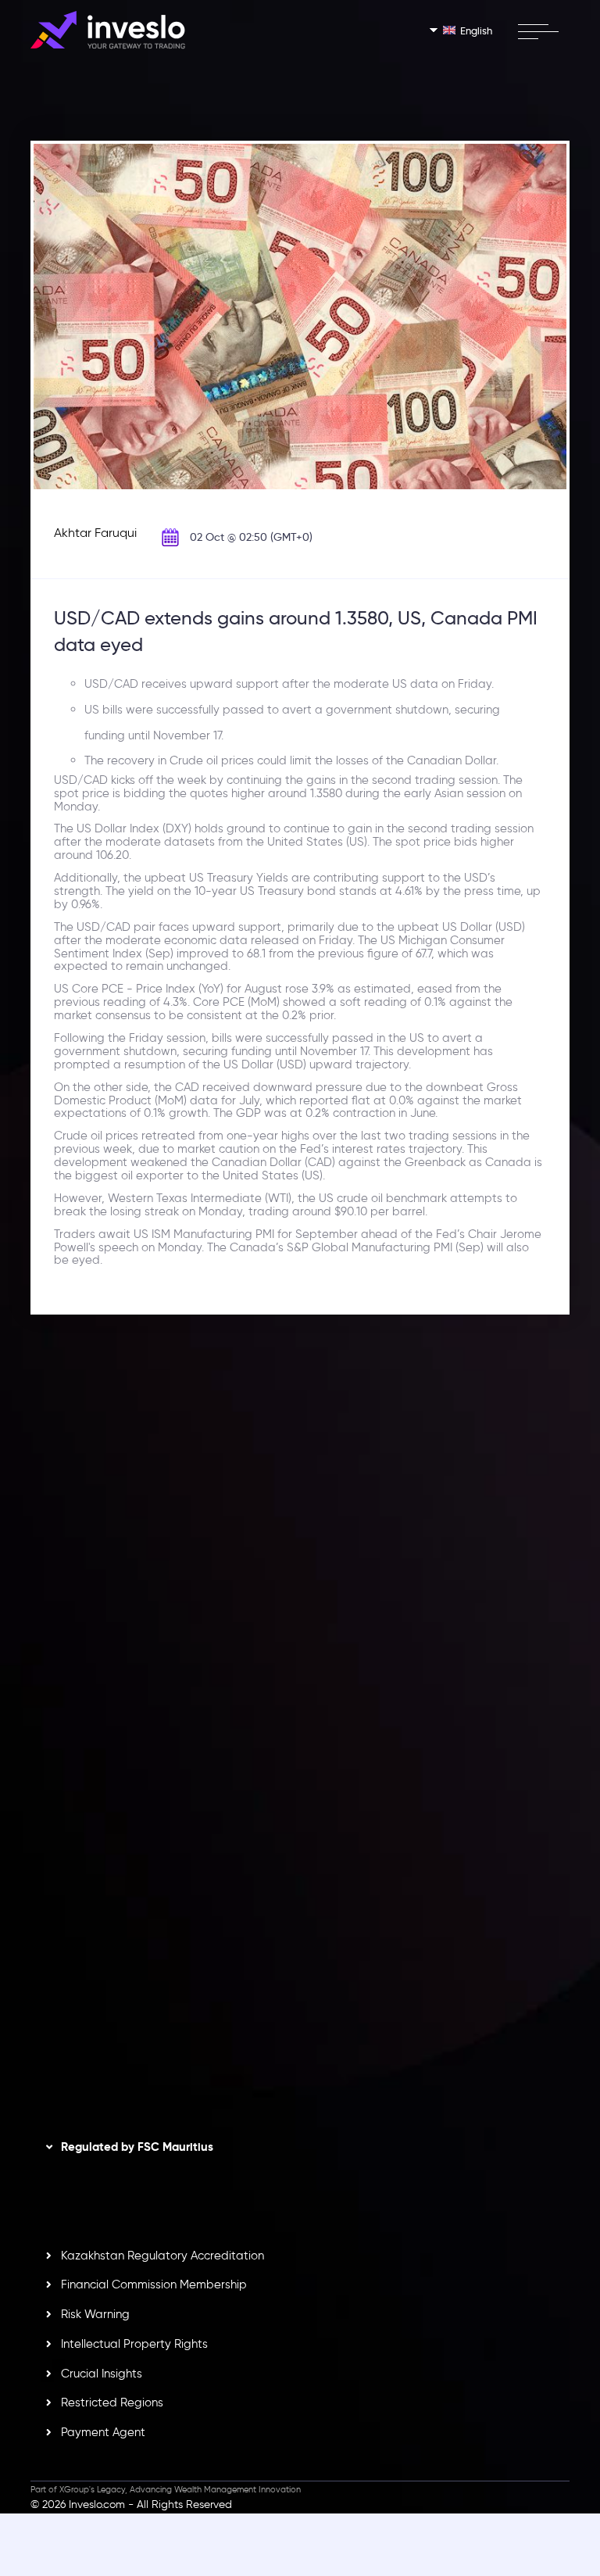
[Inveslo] (108, 30)
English (476, 30)
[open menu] (538, 31)
